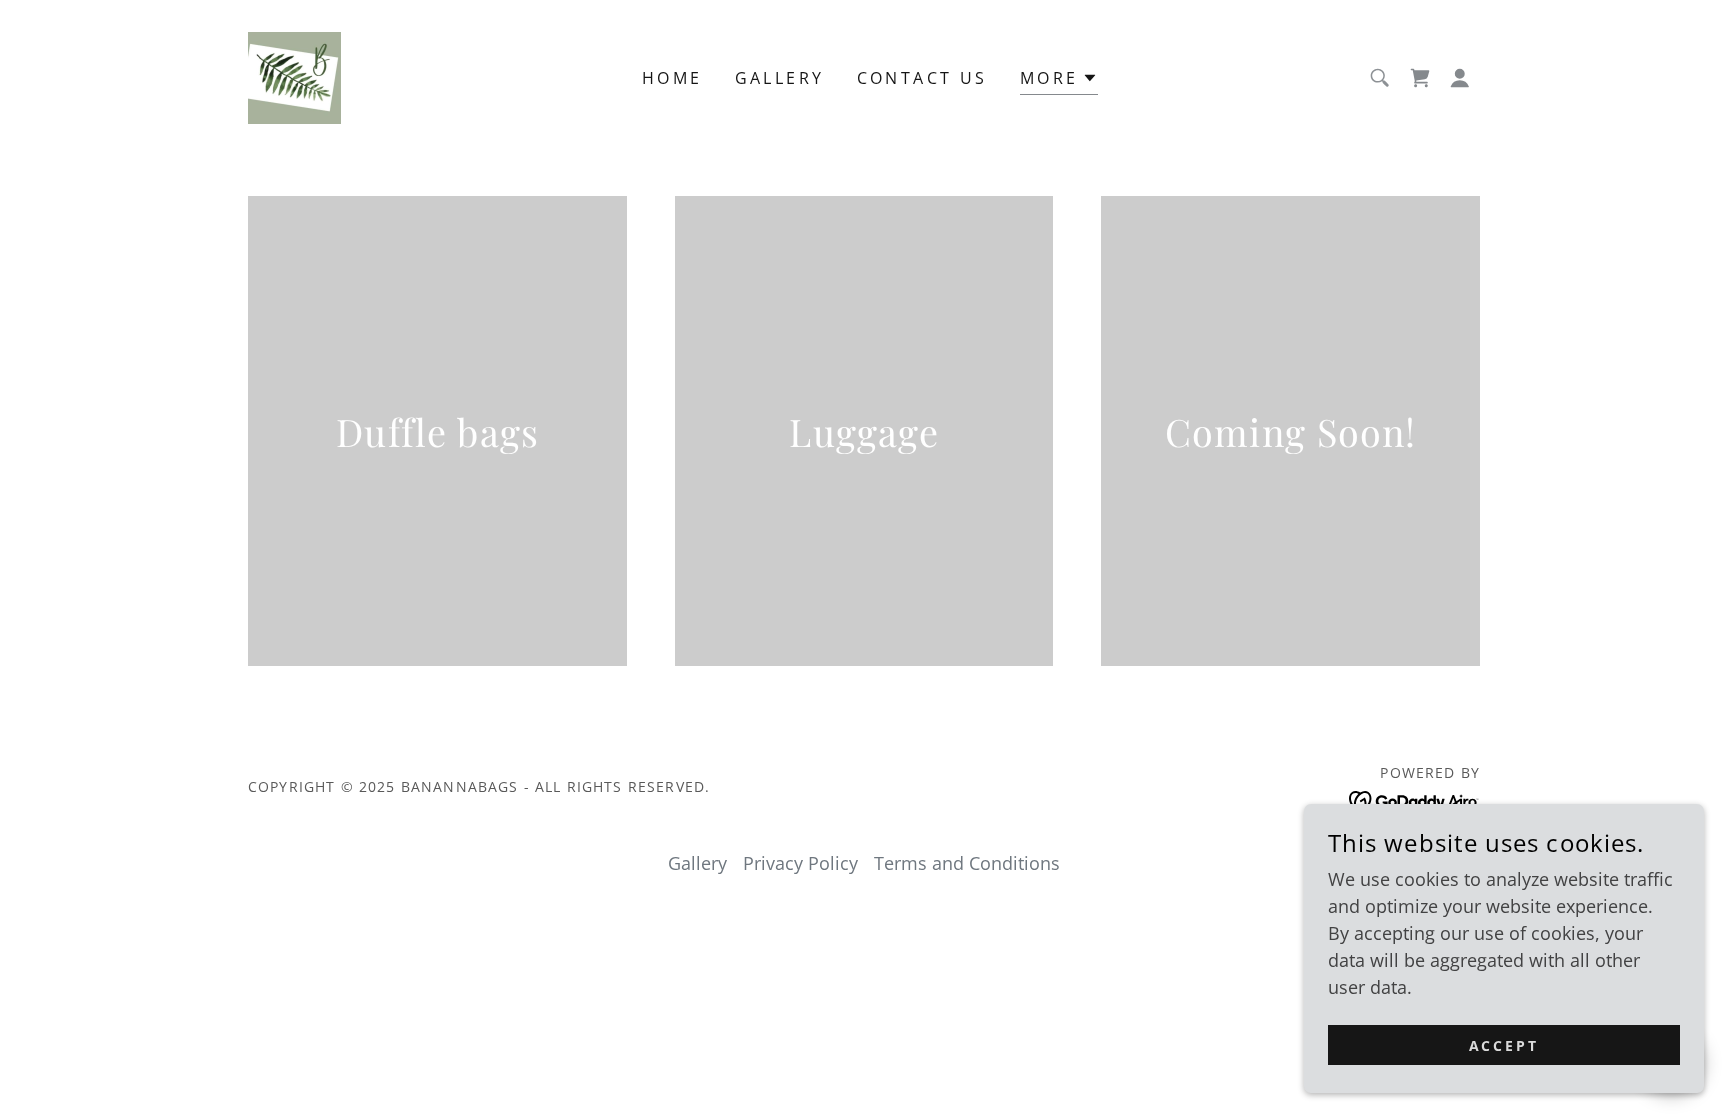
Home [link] (672, 78)
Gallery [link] (780, 78)
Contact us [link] (922, 78)
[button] (1460, 78)
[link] (294, 76)
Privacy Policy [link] (800, 863)
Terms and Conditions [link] (967, 863)
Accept (1504, 1045)
